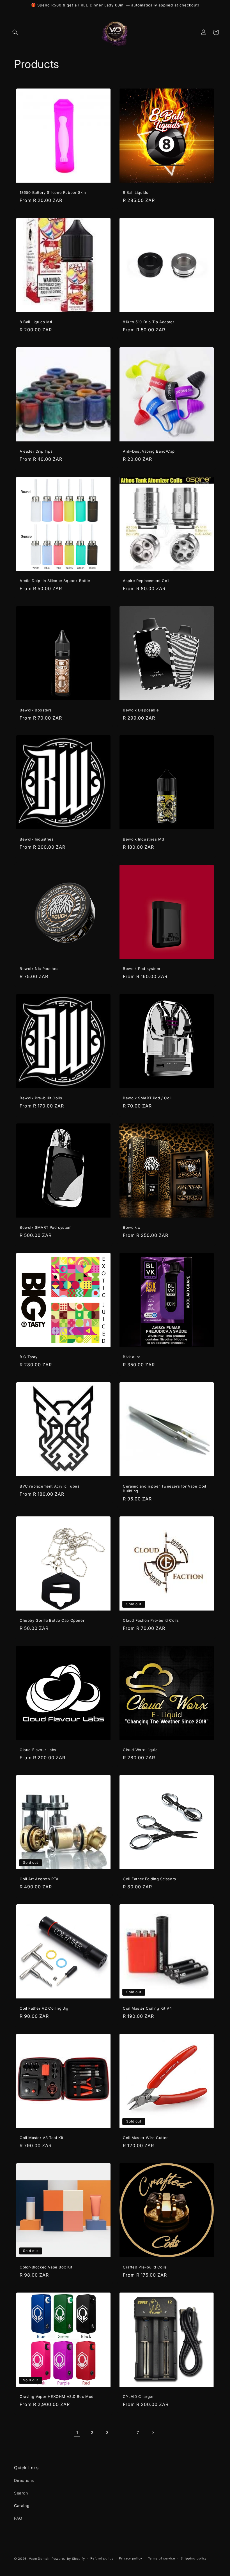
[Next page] (153, 2433)
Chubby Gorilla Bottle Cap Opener (52, 1620)
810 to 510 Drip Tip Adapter (149, 322)
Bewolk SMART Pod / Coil (147, 1098)
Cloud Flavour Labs (38, 1750)
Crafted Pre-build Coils (145, 2267)
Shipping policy (194, 2558)
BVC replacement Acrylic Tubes (50, 1486)
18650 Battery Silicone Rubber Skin (53, 192)
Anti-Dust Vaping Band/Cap (149, 451)
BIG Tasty (28, 1357)
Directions (24, 2480)
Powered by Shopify (68, 2559)
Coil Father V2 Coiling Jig (44, 2008)
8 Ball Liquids (135, 192)
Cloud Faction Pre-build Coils (151, 1620)
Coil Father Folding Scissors (150, 1879)
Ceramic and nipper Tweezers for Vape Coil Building (165, 1489)
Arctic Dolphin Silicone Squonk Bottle (55, 581)
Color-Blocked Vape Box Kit (46, 2267)
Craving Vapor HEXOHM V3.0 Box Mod (57, 2396)
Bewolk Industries (37, 839)
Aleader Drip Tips (36, 451)
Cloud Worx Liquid (140, 1750)
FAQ (18, 2518)
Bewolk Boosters (36, 710)
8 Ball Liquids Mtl (36, 322)
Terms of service (161, 2558)
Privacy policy (131, 2558)
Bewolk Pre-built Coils (41, 1098)
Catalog (22, 2506)
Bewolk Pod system (141, 969)
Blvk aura (132, 1357)
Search (21, 2493)
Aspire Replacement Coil (146, 581)
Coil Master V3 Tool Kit (42, 2138)
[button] (15, 32)
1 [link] (77, 2433)
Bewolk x (132, 1227)
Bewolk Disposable (141, 710)
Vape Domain (40, 2559)
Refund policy (102, 2558)
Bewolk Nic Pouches (39, 969)
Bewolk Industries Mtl (143, 839)
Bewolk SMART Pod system (46, 1227)
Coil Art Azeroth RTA (39, 1879)
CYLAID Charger (138, 2396)
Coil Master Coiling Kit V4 (147, 2008)
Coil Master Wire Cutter (145, 2138)
